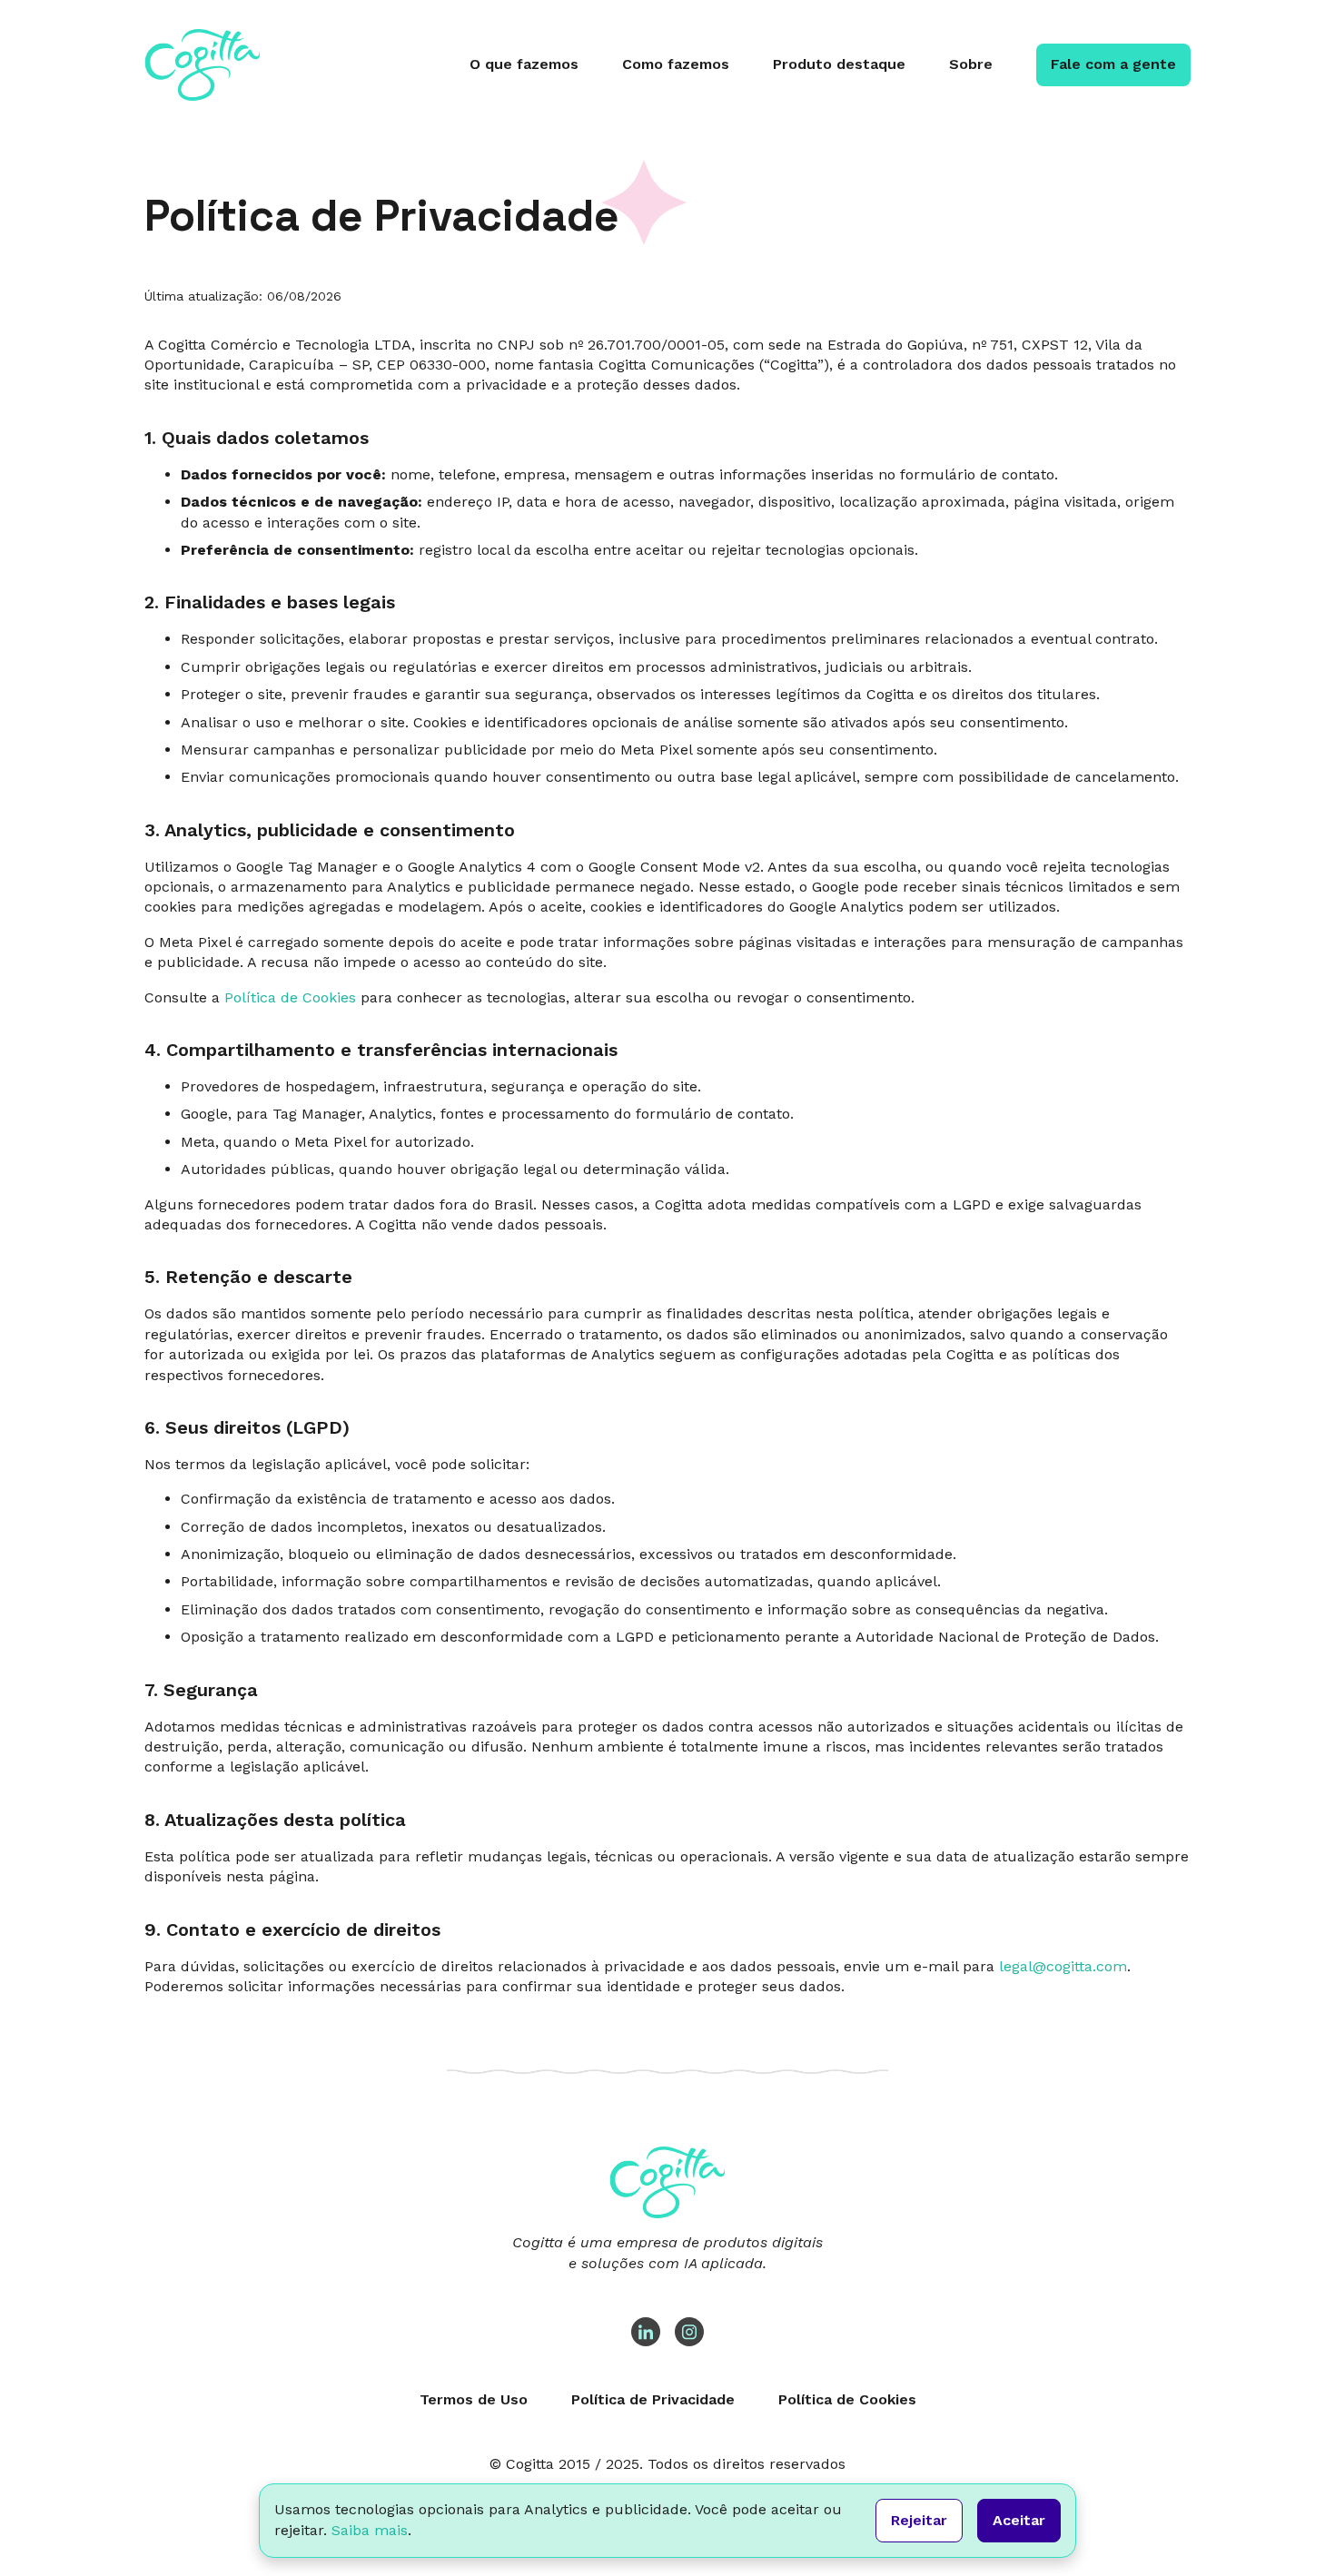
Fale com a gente (1113, 64)
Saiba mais (370, 2530)
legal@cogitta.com (1063, 1966)
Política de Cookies (290, 997)
